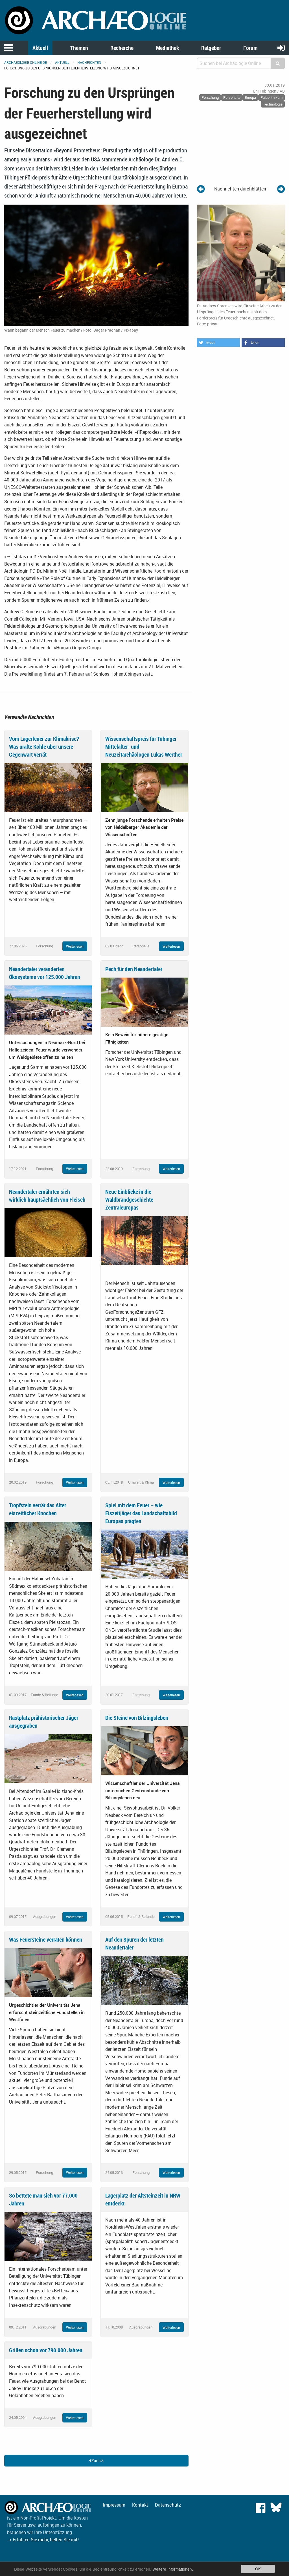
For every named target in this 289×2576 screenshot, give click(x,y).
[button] (218, 343)
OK (258, 2569)
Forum (250, 48)
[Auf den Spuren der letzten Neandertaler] (144, 1980)
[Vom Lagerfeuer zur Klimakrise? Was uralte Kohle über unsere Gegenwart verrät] (48, 787)
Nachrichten (89, 62)
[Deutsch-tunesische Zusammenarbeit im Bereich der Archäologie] (201, 189)
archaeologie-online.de (26, 62)
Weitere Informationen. (173, 2569)
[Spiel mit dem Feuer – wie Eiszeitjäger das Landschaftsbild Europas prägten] (144, 1554)
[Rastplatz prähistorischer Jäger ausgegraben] (48, 1758)
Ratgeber (211, 48)
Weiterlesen (75, 946)
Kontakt (140, 2505)
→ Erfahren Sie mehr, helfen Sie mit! (43, 2540)
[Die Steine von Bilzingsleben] (144, 1750)
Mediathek (168, 48)
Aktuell (40, 48)
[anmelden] (281, 48)
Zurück (97, 2460)
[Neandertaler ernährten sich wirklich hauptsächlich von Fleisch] (48, 1232)
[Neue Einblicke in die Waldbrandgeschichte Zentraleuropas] (144, 1240)
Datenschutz (168, 2505)
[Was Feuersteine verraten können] (48, 1972)
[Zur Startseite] (96, 20)
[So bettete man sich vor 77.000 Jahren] (48, 2236)
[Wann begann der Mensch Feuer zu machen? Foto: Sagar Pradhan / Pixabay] (96, 265)
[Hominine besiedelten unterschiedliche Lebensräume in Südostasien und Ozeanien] (281, 189)
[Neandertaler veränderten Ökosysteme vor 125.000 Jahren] (48, 1009)
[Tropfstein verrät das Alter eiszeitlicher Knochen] (48, 1546)
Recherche (122, 48)
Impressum (114, 2505)
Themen (79, 48)
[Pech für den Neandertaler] (144, 1002)
